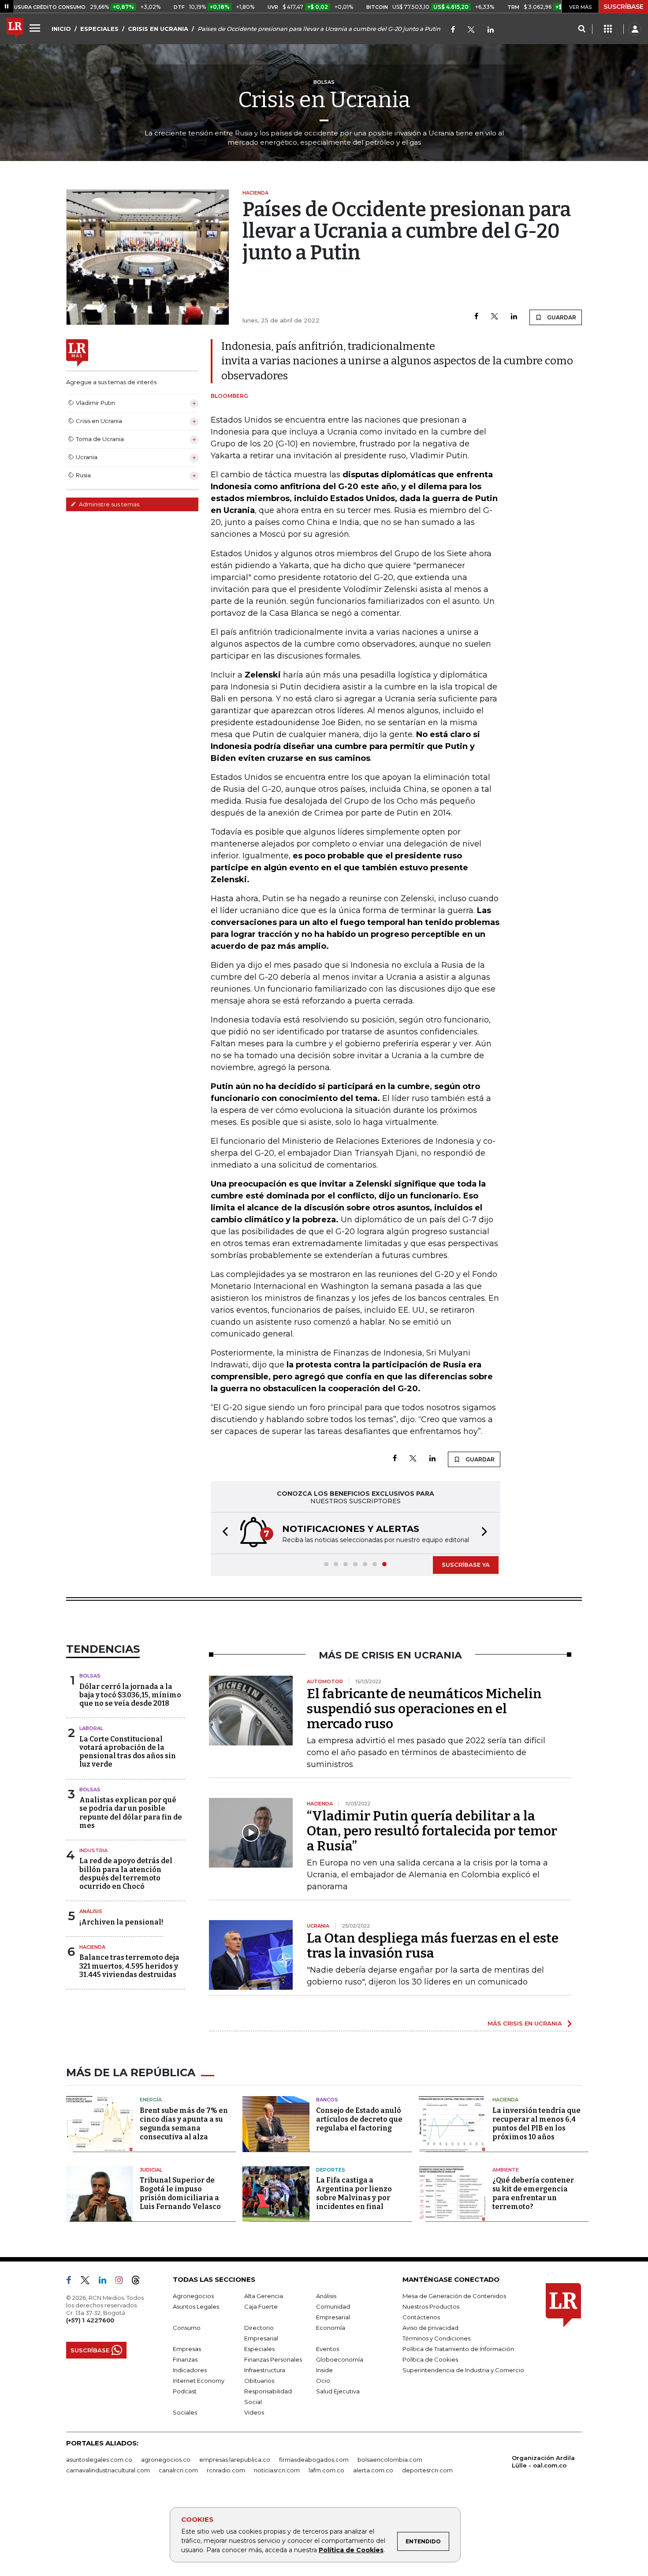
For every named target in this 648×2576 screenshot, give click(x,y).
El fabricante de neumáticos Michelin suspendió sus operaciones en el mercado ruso (424, 1709)
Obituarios (259, 2381)
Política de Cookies (351, 2550)
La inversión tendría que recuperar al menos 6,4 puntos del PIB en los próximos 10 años (536, 2124)
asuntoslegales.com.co (99, 2460)
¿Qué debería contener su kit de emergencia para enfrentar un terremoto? (533, 2193)
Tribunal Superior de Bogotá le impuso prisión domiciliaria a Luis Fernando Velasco (180, 2193)
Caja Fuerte (261, 2306)
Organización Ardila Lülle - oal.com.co (543, 2462)
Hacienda (92, 1947)
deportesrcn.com (427, 2470)
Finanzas (185, 2359)
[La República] (15, 29)
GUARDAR (561, 317)
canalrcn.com (178, 2470)
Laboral (91, 1728)
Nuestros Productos (431, 2306)
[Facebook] (453, 30)
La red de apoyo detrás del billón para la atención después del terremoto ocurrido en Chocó (126, 1874)
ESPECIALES (99, 29)
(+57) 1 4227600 (90, 2320)
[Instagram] (122, 2282)
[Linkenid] (491, 30)
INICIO (61, 29)
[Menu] (36, 28)
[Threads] (139, 2282)
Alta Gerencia (264, 2296)
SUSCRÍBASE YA (466, 1565)
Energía (151, 2100)
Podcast (185, 2391)
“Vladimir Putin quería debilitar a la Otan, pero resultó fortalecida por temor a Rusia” (432, 1831)
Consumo (187, 2328)
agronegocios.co (166, 2460)
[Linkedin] (514, 317)
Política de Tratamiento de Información (458, 2349)
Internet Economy (199, 2381)
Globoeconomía (340, 2359)
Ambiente (506, 2170)
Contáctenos (421, 2317)
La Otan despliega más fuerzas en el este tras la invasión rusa (433, 1946)
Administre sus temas (108, 504)
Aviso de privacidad (430, 2328)
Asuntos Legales (196, 2306)
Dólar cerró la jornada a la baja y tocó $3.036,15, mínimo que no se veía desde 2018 (130, 1695)
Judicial (151, 2170)
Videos (254, 2412)
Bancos (327, 2100)
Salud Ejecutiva (338, 2391)
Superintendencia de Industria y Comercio (463, 2370)
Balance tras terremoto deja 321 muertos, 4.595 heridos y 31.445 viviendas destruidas (129, 1966)
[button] (223, 1533)
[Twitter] (471, 30)
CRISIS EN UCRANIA (158, 29)
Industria (93, 1850)
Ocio (323, 2381)
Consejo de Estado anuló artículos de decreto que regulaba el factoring (359, 2119)
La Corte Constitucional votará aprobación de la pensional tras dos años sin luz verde (128, 1752)
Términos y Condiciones (436, 2338)
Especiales (259, 2349)
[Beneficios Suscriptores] (608, 29)
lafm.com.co (326, 2470)
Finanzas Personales (273, 2359)
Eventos (328, 2349)
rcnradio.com (226, 2470)
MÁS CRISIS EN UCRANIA (525, 2023)
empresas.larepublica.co (235, 2460)
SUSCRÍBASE (624, 7)
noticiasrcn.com (277, 2470)
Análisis (91, 1911)
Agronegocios (193, 2296)
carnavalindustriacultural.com (108, 2470)
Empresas (187, 2349)
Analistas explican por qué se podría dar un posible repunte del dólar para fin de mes (131, 1813)
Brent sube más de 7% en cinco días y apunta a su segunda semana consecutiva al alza (184, 2124)
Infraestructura (265, 2370)
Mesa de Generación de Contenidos (454, 2296)
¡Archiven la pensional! (121, 1922)
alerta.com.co (373, 2470)
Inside (324, 2370)
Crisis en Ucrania (324, 100)
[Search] (582, 29)
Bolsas (90, 1676)
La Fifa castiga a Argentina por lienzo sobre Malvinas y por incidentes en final (354, 2193)
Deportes (331, 2170)
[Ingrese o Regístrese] (635, 29)
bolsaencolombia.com (390, 2460)
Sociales (185, 2412)
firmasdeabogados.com (314, 2460)
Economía (331, 2328)
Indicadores (190, 2370)
